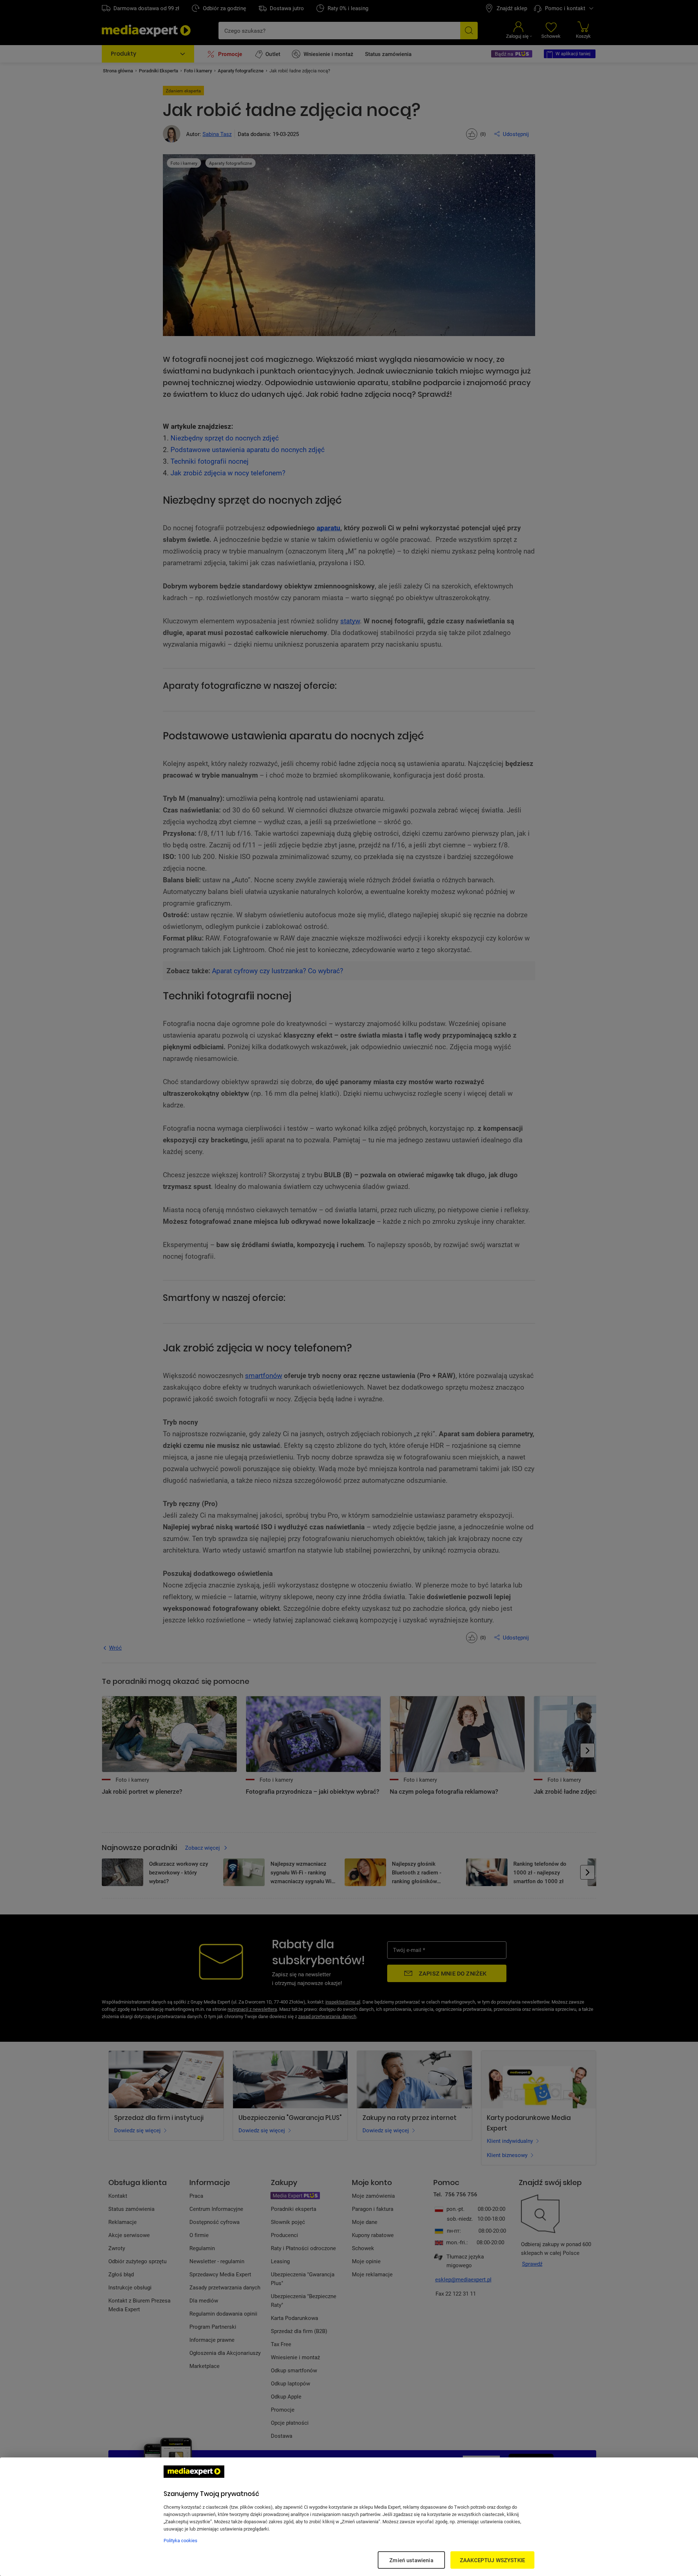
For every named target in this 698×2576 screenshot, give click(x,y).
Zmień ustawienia (411, 2560)
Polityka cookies (180, 2540)
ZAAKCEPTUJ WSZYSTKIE (492, 2560)
